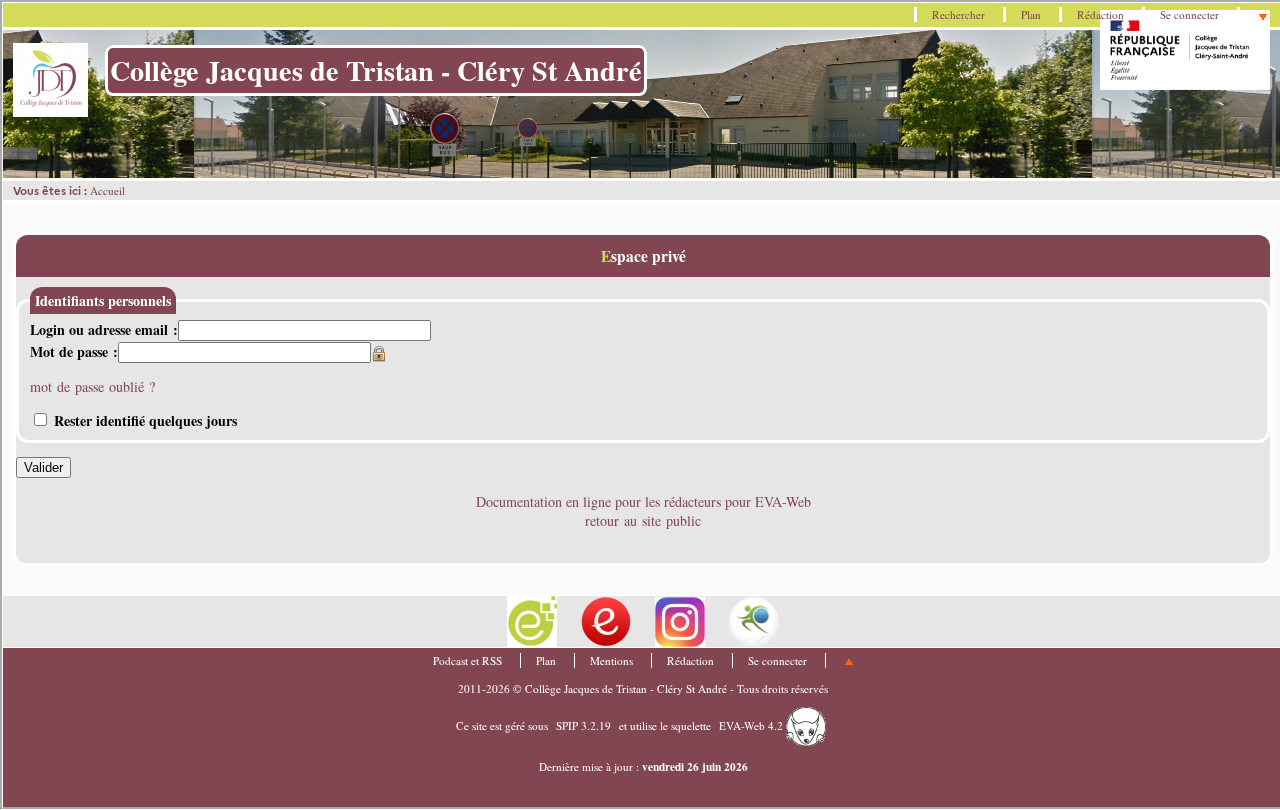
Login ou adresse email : (104, 329)
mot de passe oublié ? (92, 386)
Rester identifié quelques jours (145, 420)
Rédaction (1100, 14)
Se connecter (1189, 14)
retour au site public (643, 520)
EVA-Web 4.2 (752, 725)
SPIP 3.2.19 (583, 725)
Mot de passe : (74, 351)
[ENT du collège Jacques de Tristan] (534, 619)
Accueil (107, 190)
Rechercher (958, 14)
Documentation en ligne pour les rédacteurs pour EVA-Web (643, 501)
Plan (1031, 14)
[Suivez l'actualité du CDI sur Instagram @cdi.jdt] (682, 619)
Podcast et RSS (467, 660)
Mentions (611, 660)
